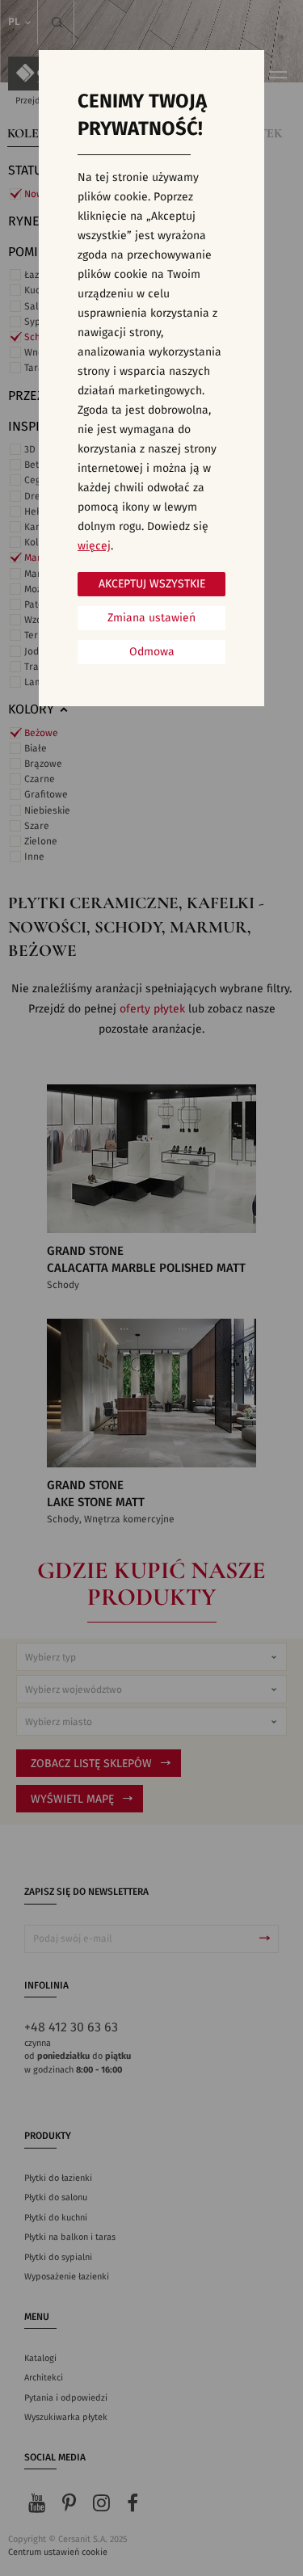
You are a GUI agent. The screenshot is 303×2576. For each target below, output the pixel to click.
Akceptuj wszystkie (152, 584)
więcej (94, 546)
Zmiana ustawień (151, 618)
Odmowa (152, 652)
